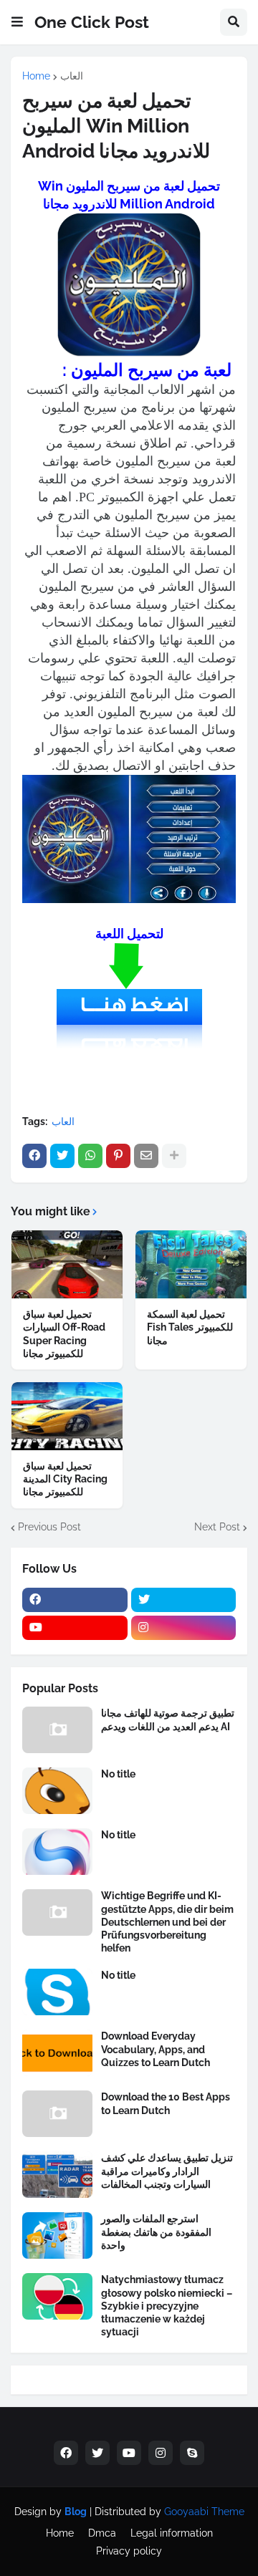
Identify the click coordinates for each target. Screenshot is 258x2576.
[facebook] (75, 1600)
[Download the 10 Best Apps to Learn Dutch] (57, 2114)
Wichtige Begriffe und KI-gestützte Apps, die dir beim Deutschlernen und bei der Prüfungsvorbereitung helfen (167, 1922)
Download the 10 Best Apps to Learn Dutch (166, 2103)
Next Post (217, 1527)
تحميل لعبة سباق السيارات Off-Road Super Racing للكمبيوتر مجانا (64, 1334)
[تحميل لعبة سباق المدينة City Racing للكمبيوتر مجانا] (67, 1416)
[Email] (146, 1156)
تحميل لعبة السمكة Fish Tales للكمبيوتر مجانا (190, 1327)
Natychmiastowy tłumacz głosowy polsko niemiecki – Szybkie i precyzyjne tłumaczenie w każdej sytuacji (167, 2306)
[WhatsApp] (90, 1156)
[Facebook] (34, 1156)
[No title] (57, 1791)
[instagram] (184, 1628)
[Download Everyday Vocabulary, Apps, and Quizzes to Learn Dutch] (57, 2053)
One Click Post (92, 22)
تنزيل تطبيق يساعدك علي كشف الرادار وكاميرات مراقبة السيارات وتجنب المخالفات (167, 2171)
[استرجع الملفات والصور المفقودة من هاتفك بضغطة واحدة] (57, 2235)
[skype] (192, 2453)
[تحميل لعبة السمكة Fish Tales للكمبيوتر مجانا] (191, 1264)
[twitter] (184, 1600)
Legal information (172, 2533)
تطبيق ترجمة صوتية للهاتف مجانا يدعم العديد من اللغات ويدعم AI (168, 1719)
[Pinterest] (118, 1156)
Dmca (102, 2533)
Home (36, 76)
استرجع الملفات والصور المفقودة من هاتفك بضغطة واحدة (156, 2232)
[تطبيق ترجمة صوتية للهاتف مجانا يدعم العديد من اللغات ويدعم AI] (57, 1730)
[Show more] (174, 1156)
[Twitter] (62, 1156)
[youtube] (75, 1628)
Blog (76, 2512)
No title (118, 1774)
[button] (17, 22)
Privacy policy (129, 2551)
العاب (72, 76)
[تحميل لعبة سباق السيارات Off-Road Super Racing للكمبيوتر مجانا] (67, 1264)
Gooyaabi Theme (204, 2512)
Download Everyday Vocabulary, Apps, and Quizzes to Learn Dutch (156, 2049)
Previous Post (49, 1527)
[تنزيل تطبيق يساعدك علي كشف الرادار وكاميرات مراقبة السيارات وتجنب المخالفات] (57, 2175)
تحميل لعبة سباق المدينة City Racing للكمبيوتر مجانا (65, 1479)
